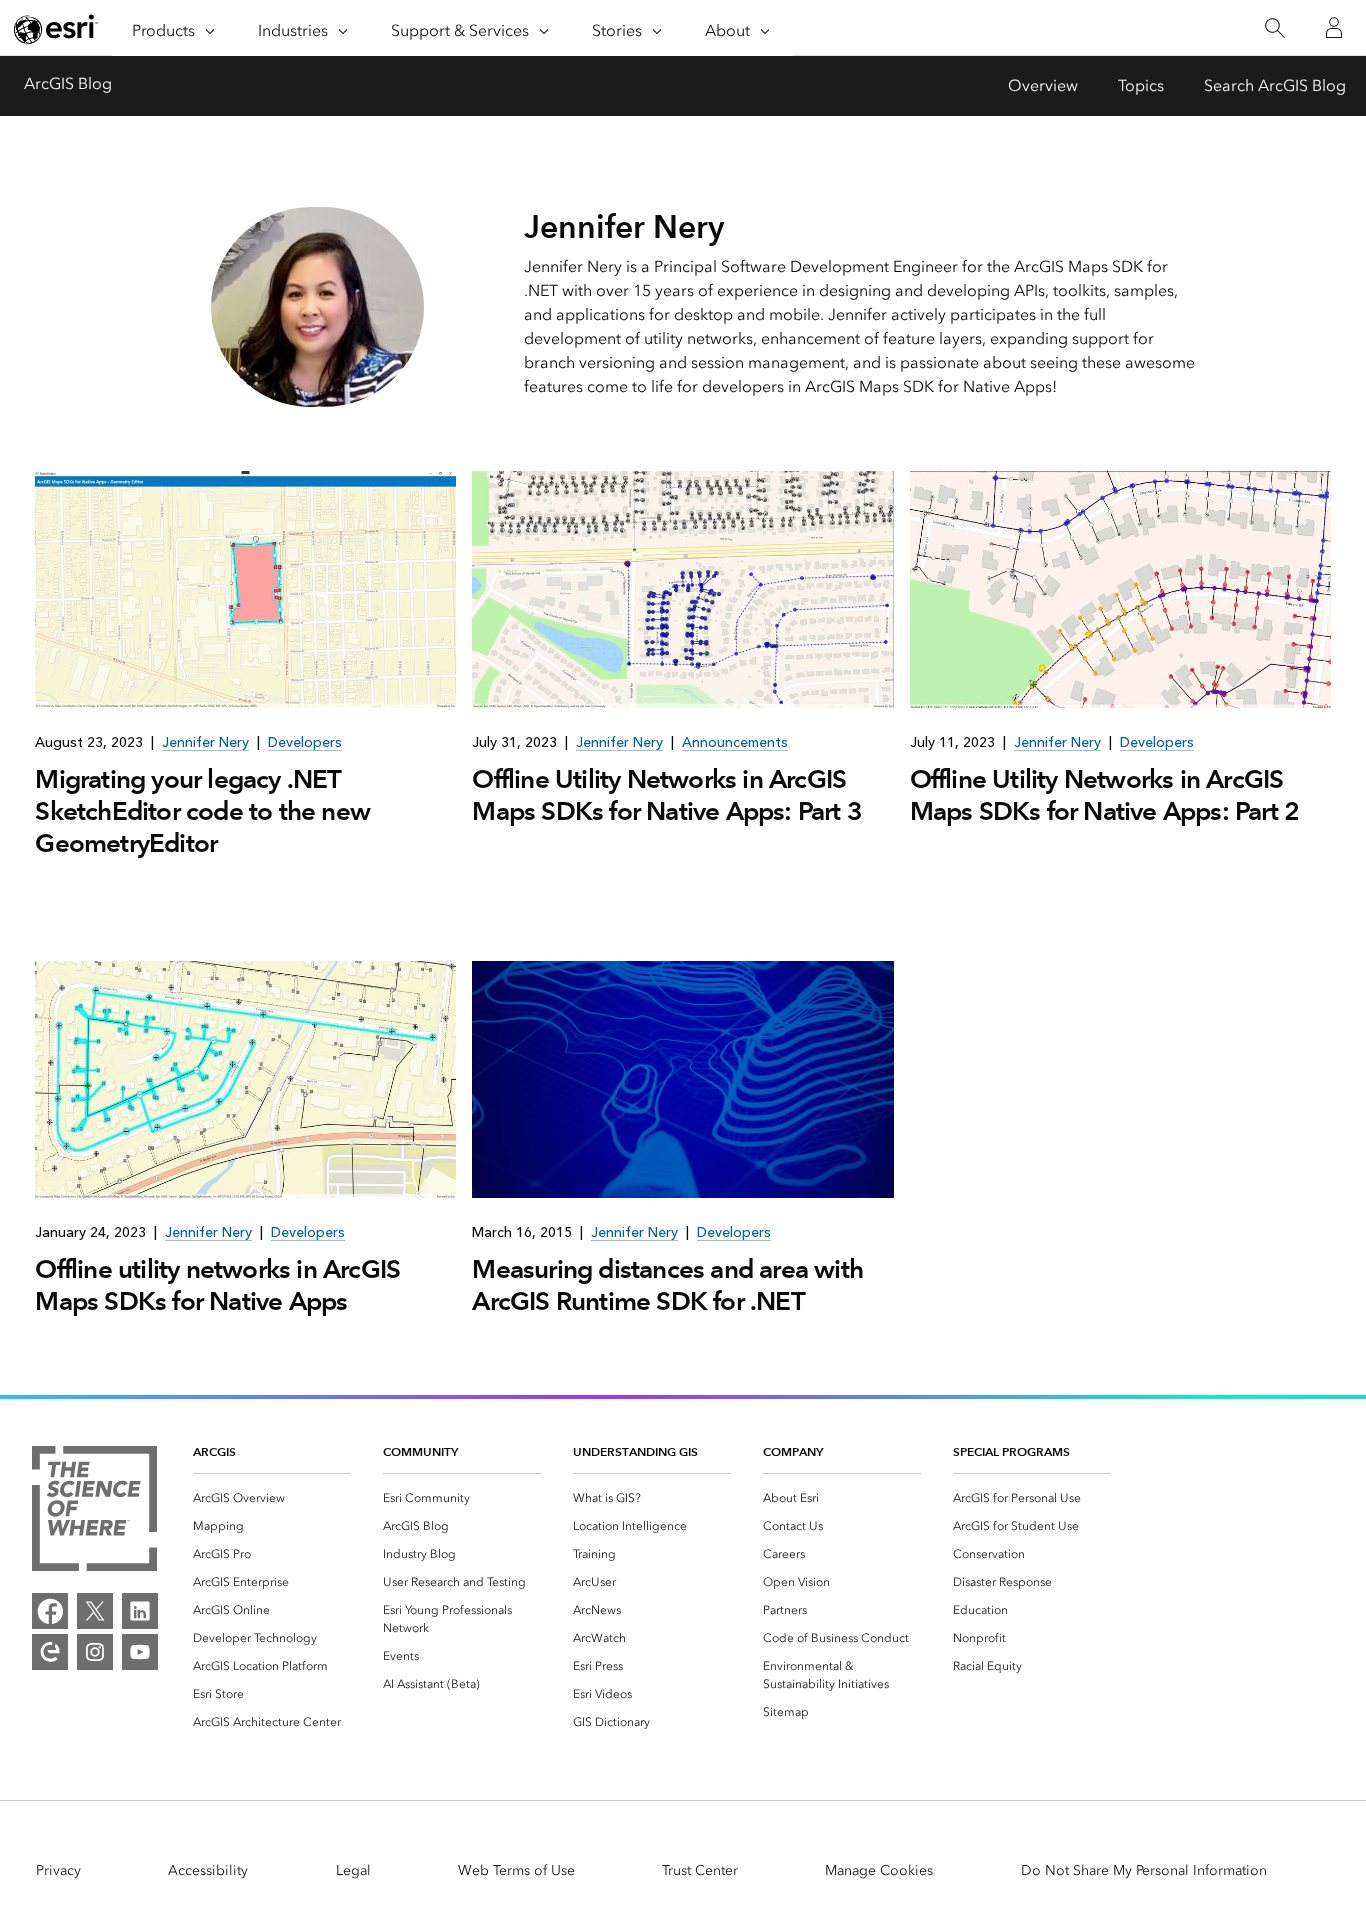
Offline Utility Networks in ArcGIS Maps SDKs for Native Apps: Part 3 (667, 795)
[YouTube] (140, 1652)
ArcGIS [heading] (214, 1451)
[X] (95, 1611)
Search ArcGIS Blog (1275, 85)
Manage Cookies (879, 1870)
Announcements (735, 742)
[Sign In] (1334, 28)
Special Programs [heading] (1011, 1451)
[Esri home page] (56, 29)
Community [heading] (420, 1451)
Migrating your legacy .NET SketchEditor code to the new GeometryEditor (202, 811)
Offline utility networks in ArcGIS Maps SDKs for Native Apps (217, 1285)
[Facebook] (50, 1611)
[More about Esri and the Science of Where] (94, 1512)
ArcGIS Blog (68, 83)
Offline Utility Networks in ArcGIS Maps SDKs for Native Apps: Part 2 (1105, 795)
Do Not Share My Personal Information (1144, 1870)
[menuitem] (272, 1498)
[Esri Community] (50, 1652)
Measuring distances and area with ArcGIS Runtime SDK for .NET (667, 1285)
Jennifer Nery (205, 742)
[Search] (1274, 28)
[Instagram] (95, 1652)
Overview (1043, 85)
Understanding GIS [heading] (635, 1451)
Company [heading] (793, 1451)
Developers (305, 742)
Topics (1141, 85)
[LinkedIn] (140, 1611)
